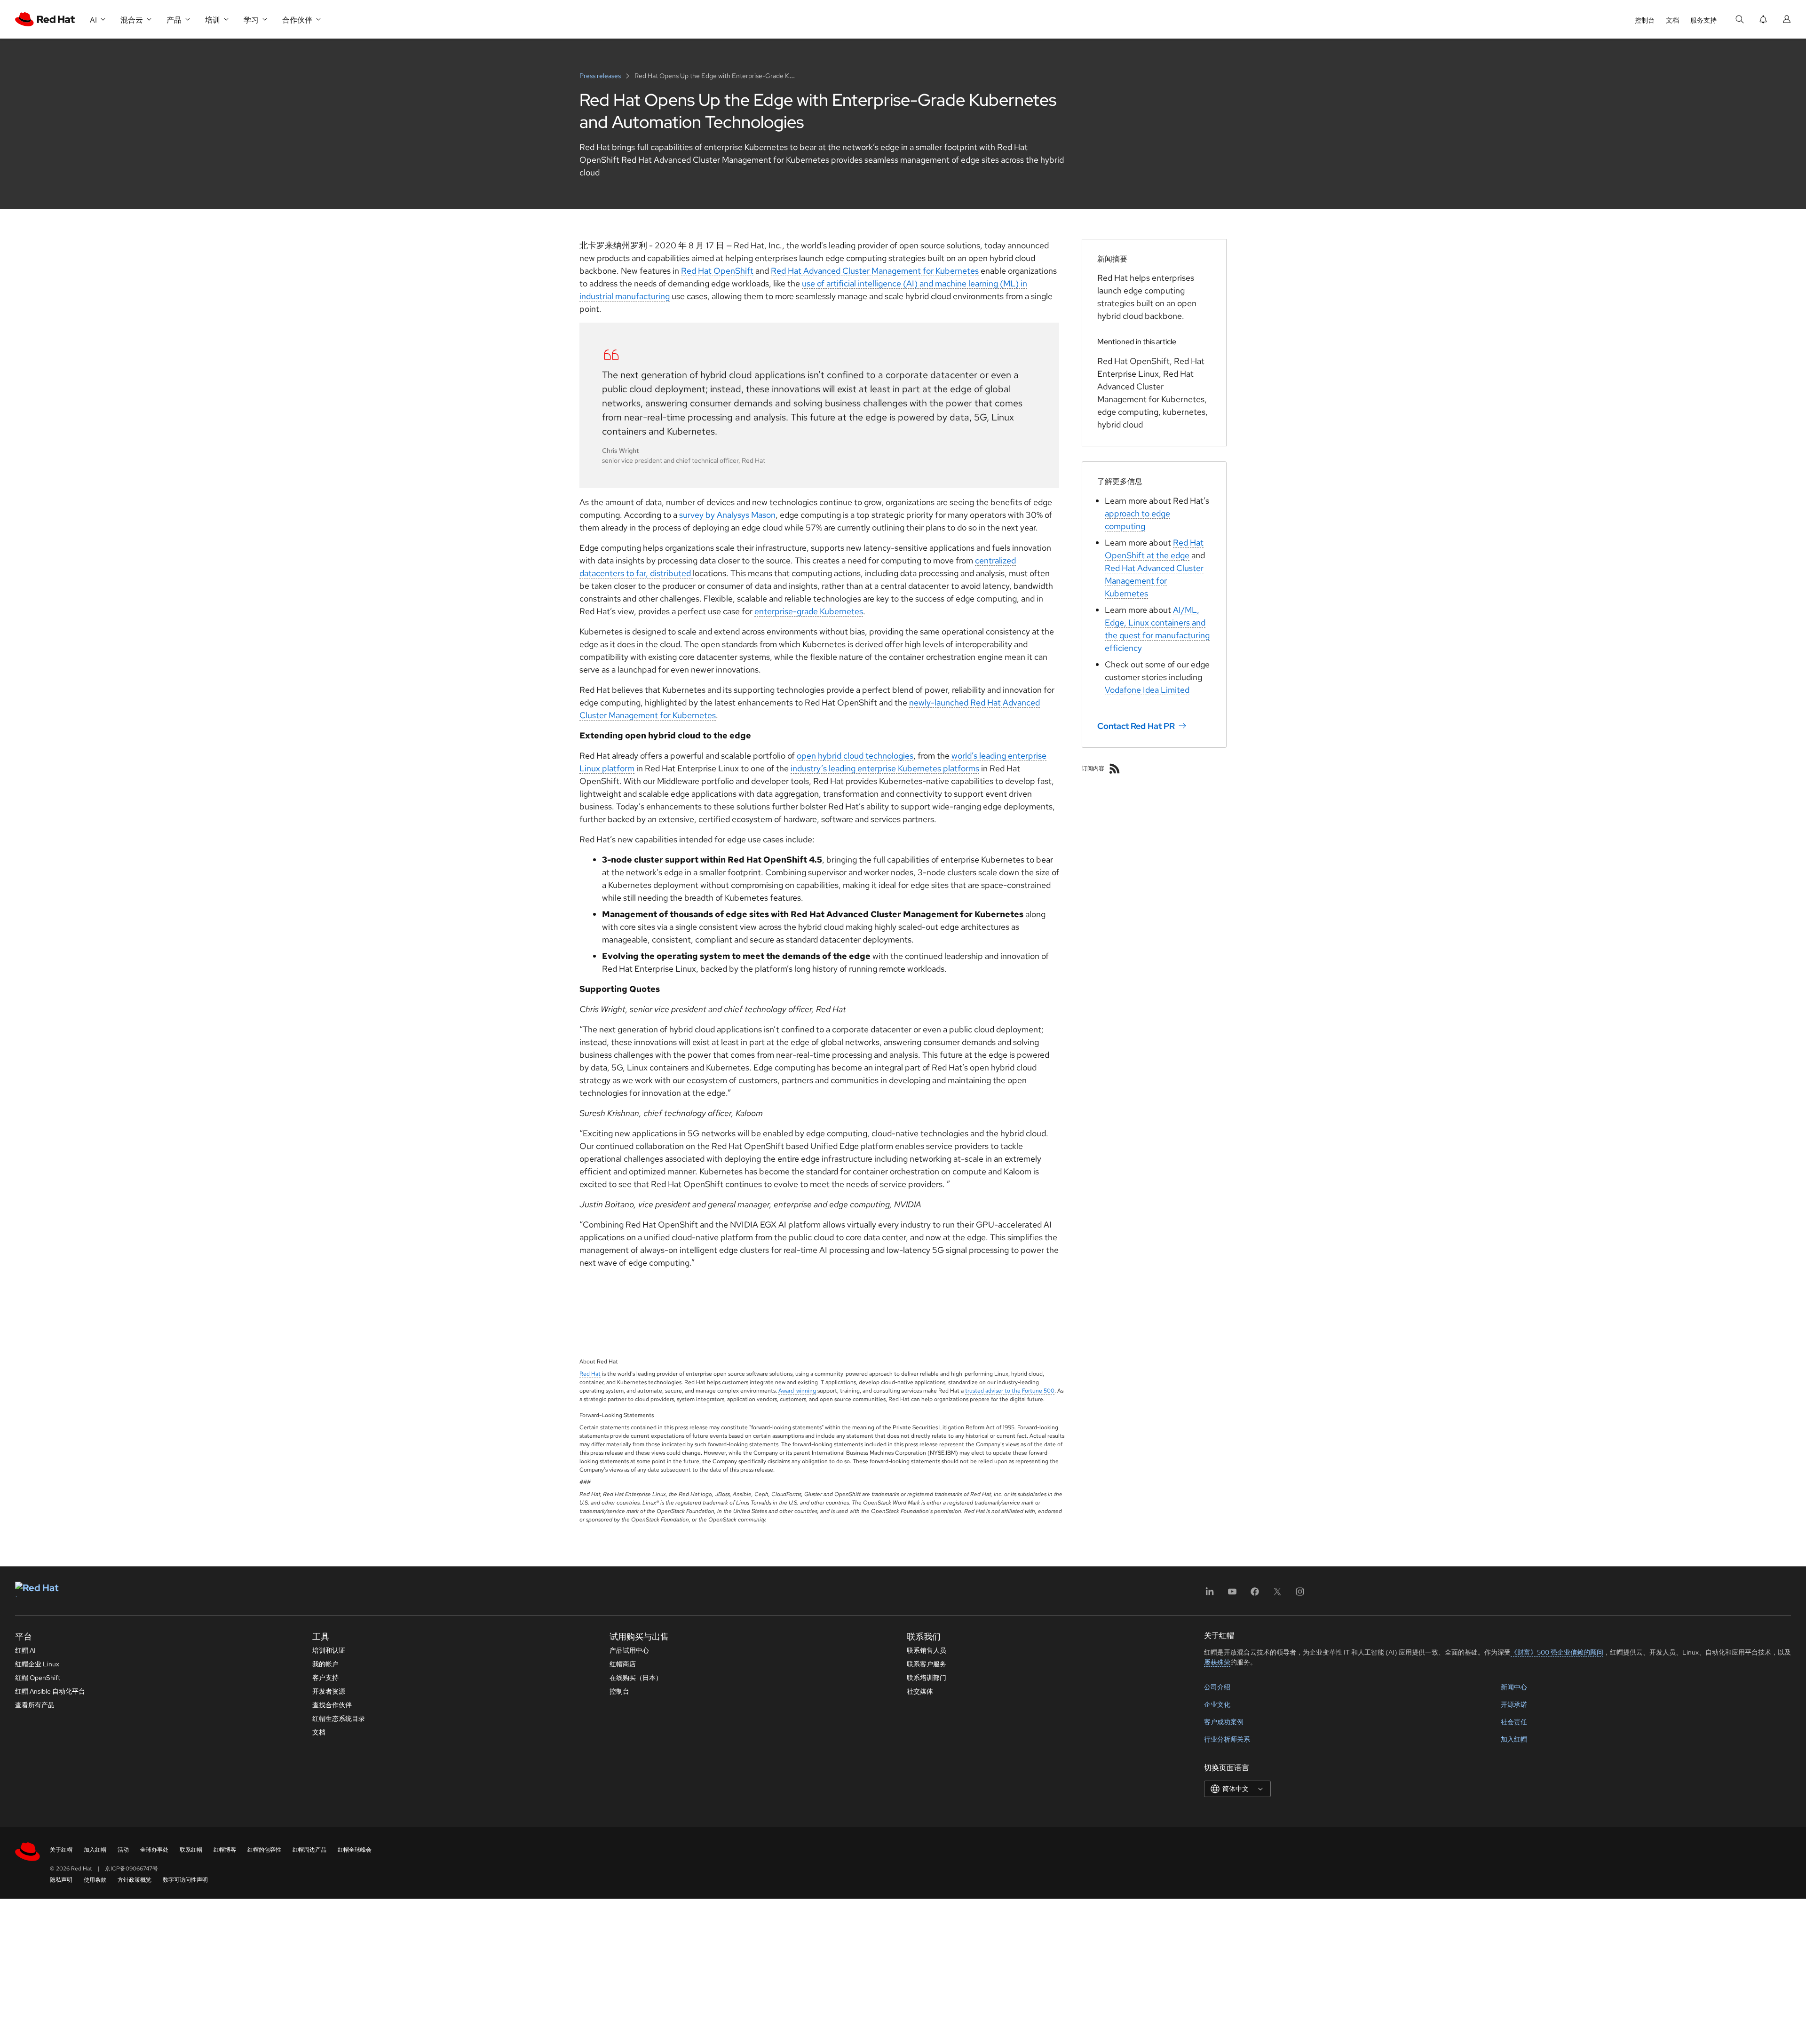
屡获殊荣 (1217, 1662)
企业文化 (1217, 1704)
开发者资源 (329, 1691)
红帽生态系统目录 (339, 1719)
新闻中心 (1514, 1687)
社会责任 (1514, 1722)
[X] (1277, 1595)
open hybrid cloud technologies (855, 756)
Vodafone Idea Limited (1147, 690)
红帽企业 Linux (37, 1664)
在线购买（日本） (636, 1678)
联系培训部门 (927, 1678)
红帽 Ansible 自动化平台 (50, 1691)
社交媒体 (920, 1691)
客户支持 (325, 1678)
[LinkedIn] (1210, 1595)
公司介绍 (1217, 1687)
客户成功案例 (1224, 1722)
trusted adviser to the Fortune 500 (1010, 1391)
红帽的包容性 (264, 1850)
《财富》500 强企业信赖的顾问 (1557, 1652)
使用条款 (95, 1880)
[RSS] (1115, 768)
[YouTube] (1232, 1595)
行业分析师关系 (1227, 1739)
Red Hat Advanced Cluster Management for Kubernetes (875, 271)
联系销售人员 (927, 1650)
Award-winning (797, 1391)
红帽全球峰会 (355, 1850)
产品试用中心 (629, 1650)
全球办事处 (154, 1850)
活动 (123, 1850)
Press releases (601, 76)
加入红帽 (1514, 1739)
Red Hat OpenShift (717, 271)
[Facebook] (1255, 1595)
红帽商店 (623, 1664)
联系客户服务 (927, 1664)
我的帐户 (325, 1664)
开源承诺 (1514, 1704)
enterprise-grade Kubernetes (809, 611)
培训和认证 (329, 1650)
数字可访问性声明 (185, 1880)
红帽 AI (25, 1650)
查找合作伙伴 (332, 1705)
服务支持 (1703, 20)
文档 (1672, 20)
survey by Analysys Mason (727, 515)
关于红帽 (61, 1850)
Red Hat (590, 1374)
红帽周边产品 (309, 1850)
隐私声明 (61, 1880)
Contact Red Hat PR (1136, 726)
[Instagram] (1300, 1595)
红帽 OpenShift (38, 1678)
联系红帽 (191, 1850)
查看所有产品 (35, 1705)
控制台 (1645, 20)
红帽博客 (225, 1850)
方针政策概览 (135, 1880)
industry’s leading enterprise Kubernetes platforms (885, 768)
